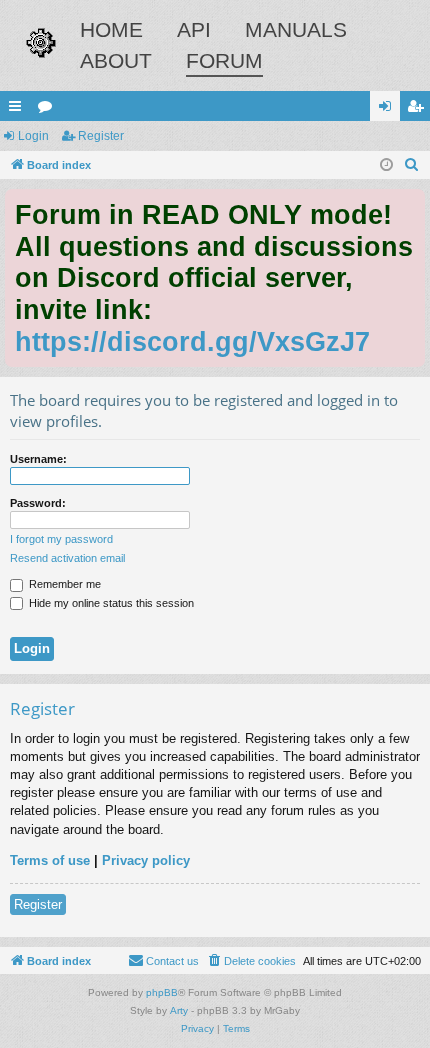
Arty (179, 1010)
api (194, 29)
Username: (38, 459)
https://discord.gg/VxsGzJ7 (192, 341)
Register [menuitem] (419, 110)
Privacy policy (146, 860)
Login (33, 136)
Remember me (63, 584)
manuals (296, 29)
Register (101, 136)
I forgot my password (61, 539)
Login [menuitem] (389, 110)
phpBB (162, 992)
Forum (224, 60)
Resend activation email (67, 558)
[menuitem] (412, 165)
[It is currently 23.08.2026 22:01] (386, 165)
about (116, 60)
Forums (49, 110)
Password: (38, 503)
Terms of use (50, 860)
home (111, 29)
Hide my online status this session (110, 603)
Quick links (19, 110)
